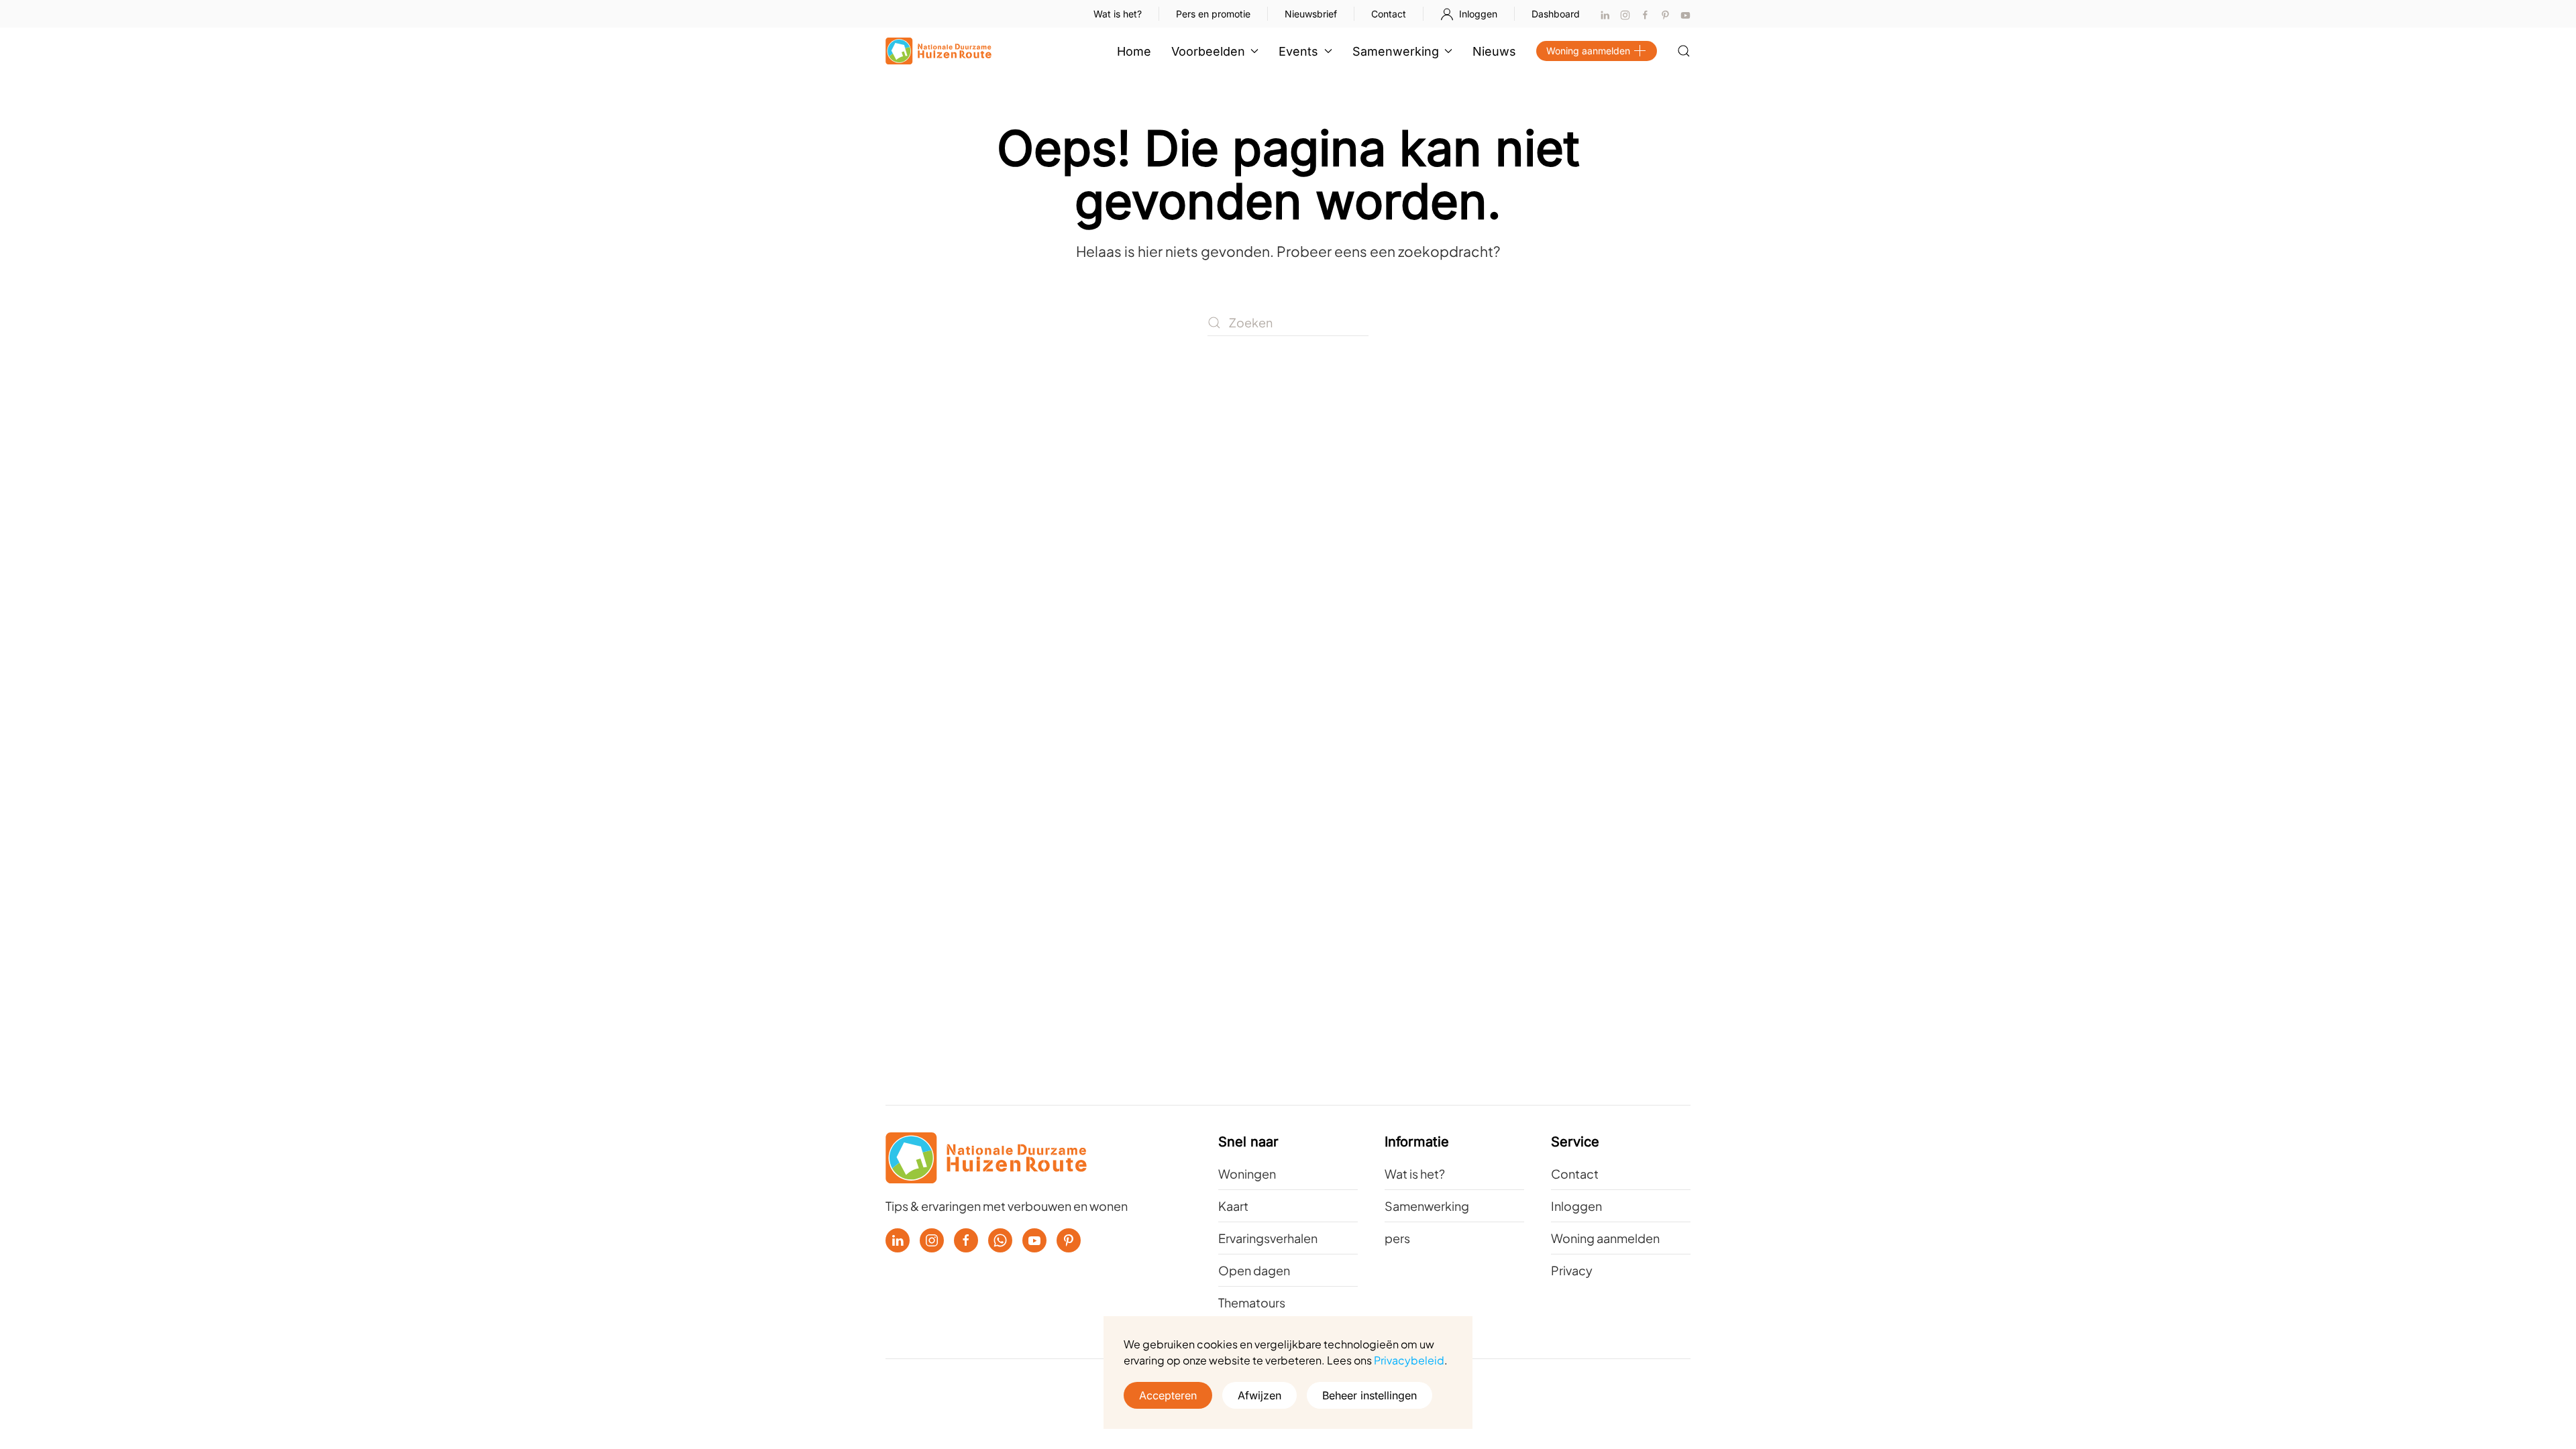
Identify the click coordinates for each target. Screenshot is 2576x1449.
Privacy (1572, 1270)
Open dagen (1254, 1270)
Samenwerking (1427, 1206)
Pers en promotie (1213, 14)
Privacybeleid (1409, 1360)
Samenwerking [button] (1396, 51)
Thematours (1252, 1302)
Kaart (1233, 1206)
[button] (1684, 51)
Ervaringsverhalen (1268, 1238)
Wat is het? (1118, 14)
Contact (1389, 14)
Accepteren (1168, 1395)
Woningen (1247, 1174)
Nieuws (1494, 51)
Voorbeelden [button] (1208, 51)
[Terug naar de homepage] (938, 51)
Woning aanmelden (1588, 51)
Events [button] (1298, 51)
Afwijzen (1259, 1395)
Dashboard (1556, 14)
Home (1134, 51)
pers (1397, 1238)
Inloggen (1478, 14)
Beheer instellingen (1370, 1395)
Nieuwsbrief (1311, 14)
